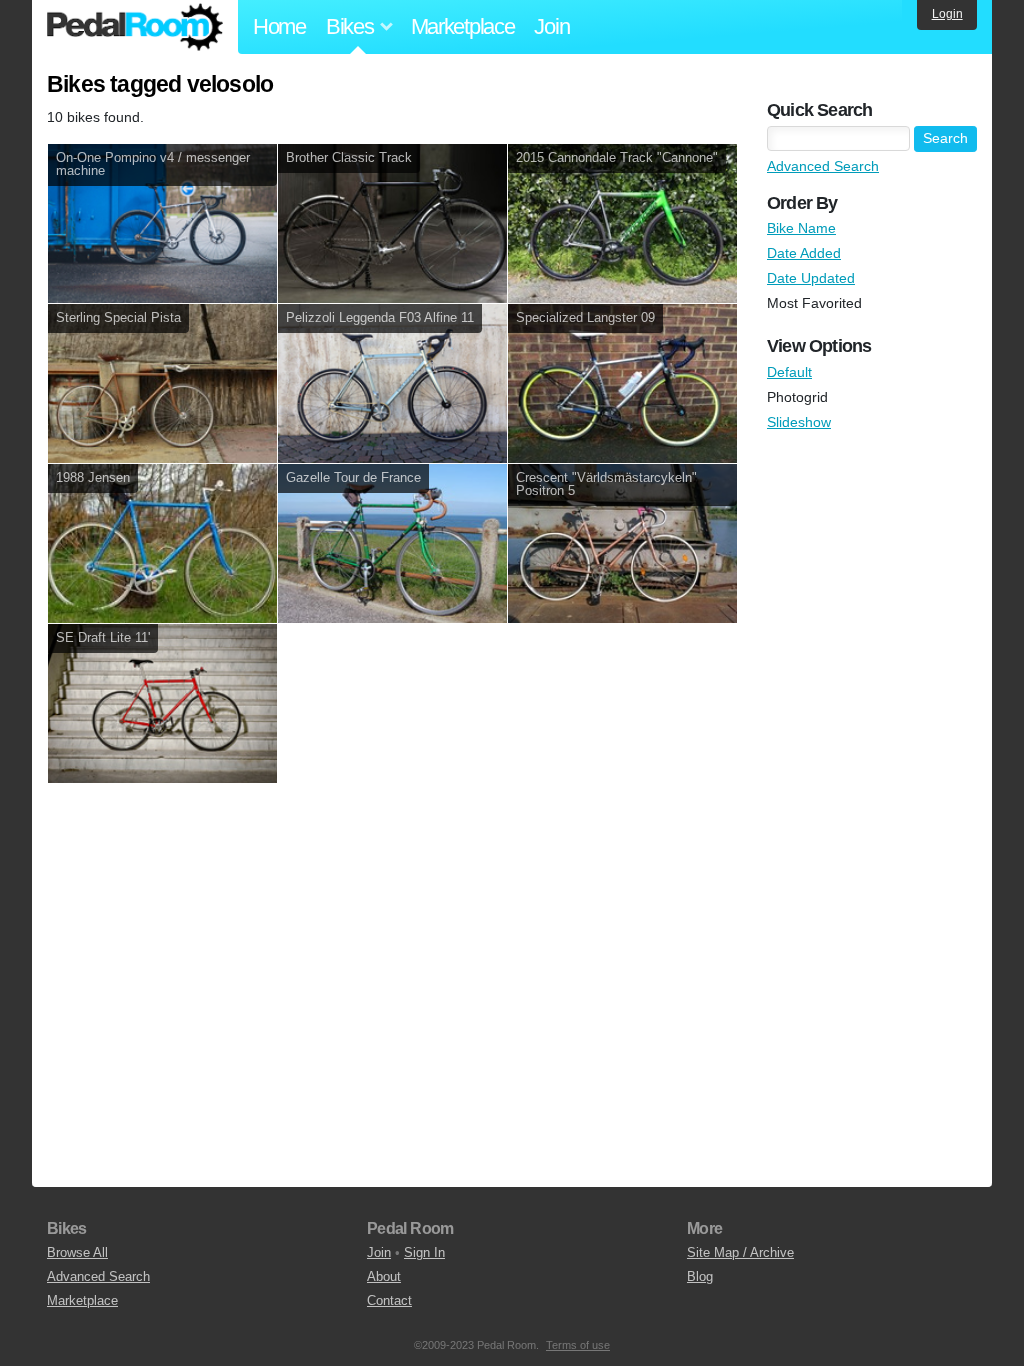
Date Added (804, 253)
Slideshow (799, 422)
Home (279, 26)
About (384, 1276)
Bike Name (801, 228)
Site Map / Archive (740, 1252)
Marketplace (463, 26)
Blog (700, 1276)
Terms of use (578, 1345)
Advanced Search (823, 166)
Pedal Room (135, 27)
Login (947, 14)
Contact (389, 1300)
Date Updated (811, 278)
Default (789, 372)
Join (551, 26)
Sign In (424, 1252)
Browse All (77, 1252)
